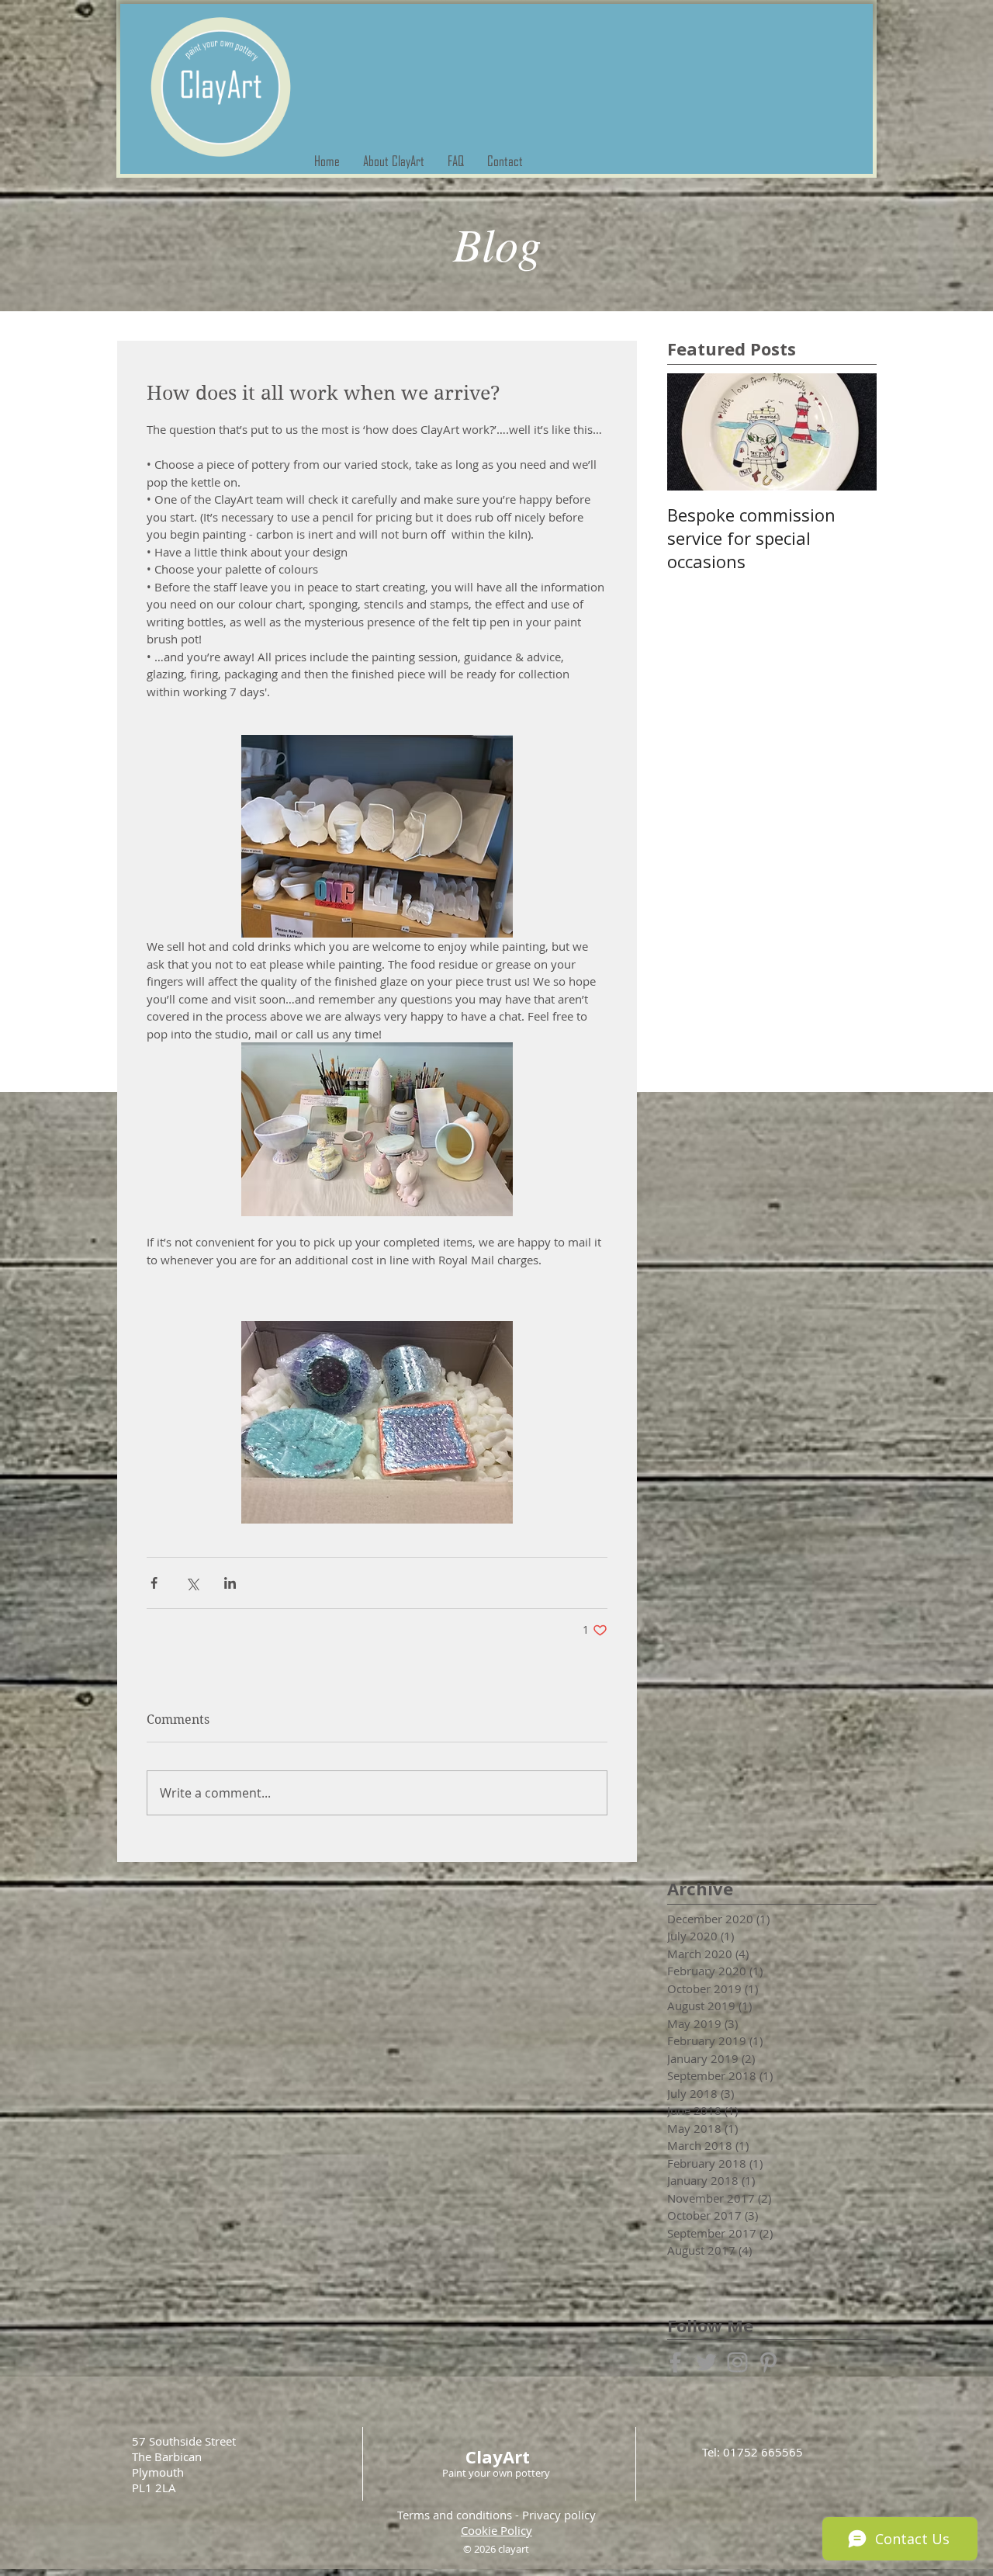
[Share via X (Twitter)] (192, 1583)
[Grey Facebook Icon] (675, 2362)
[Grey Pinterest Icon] (768, 2362)
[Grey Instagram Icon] (737, 2362)
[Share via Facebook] (154, 1583)
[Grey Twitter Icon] (706, 2362)
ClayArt (498, 2456)
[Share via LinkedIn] (230, 1583)
